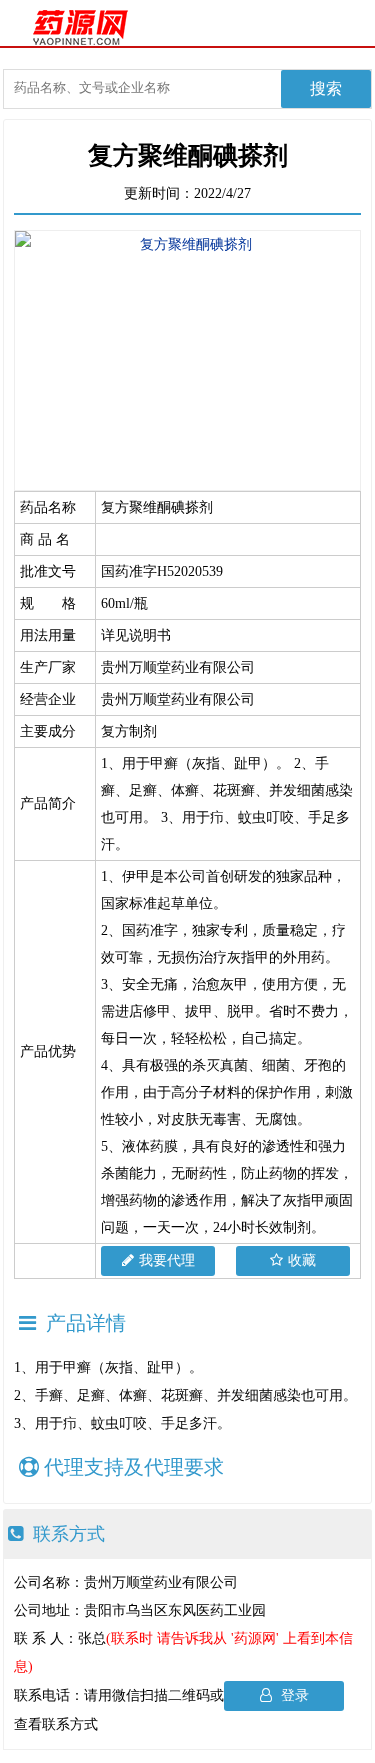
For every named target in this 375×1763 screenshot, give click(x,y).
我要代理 (167, 1260)
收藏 (302, 1260)
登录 (293, 1695)
